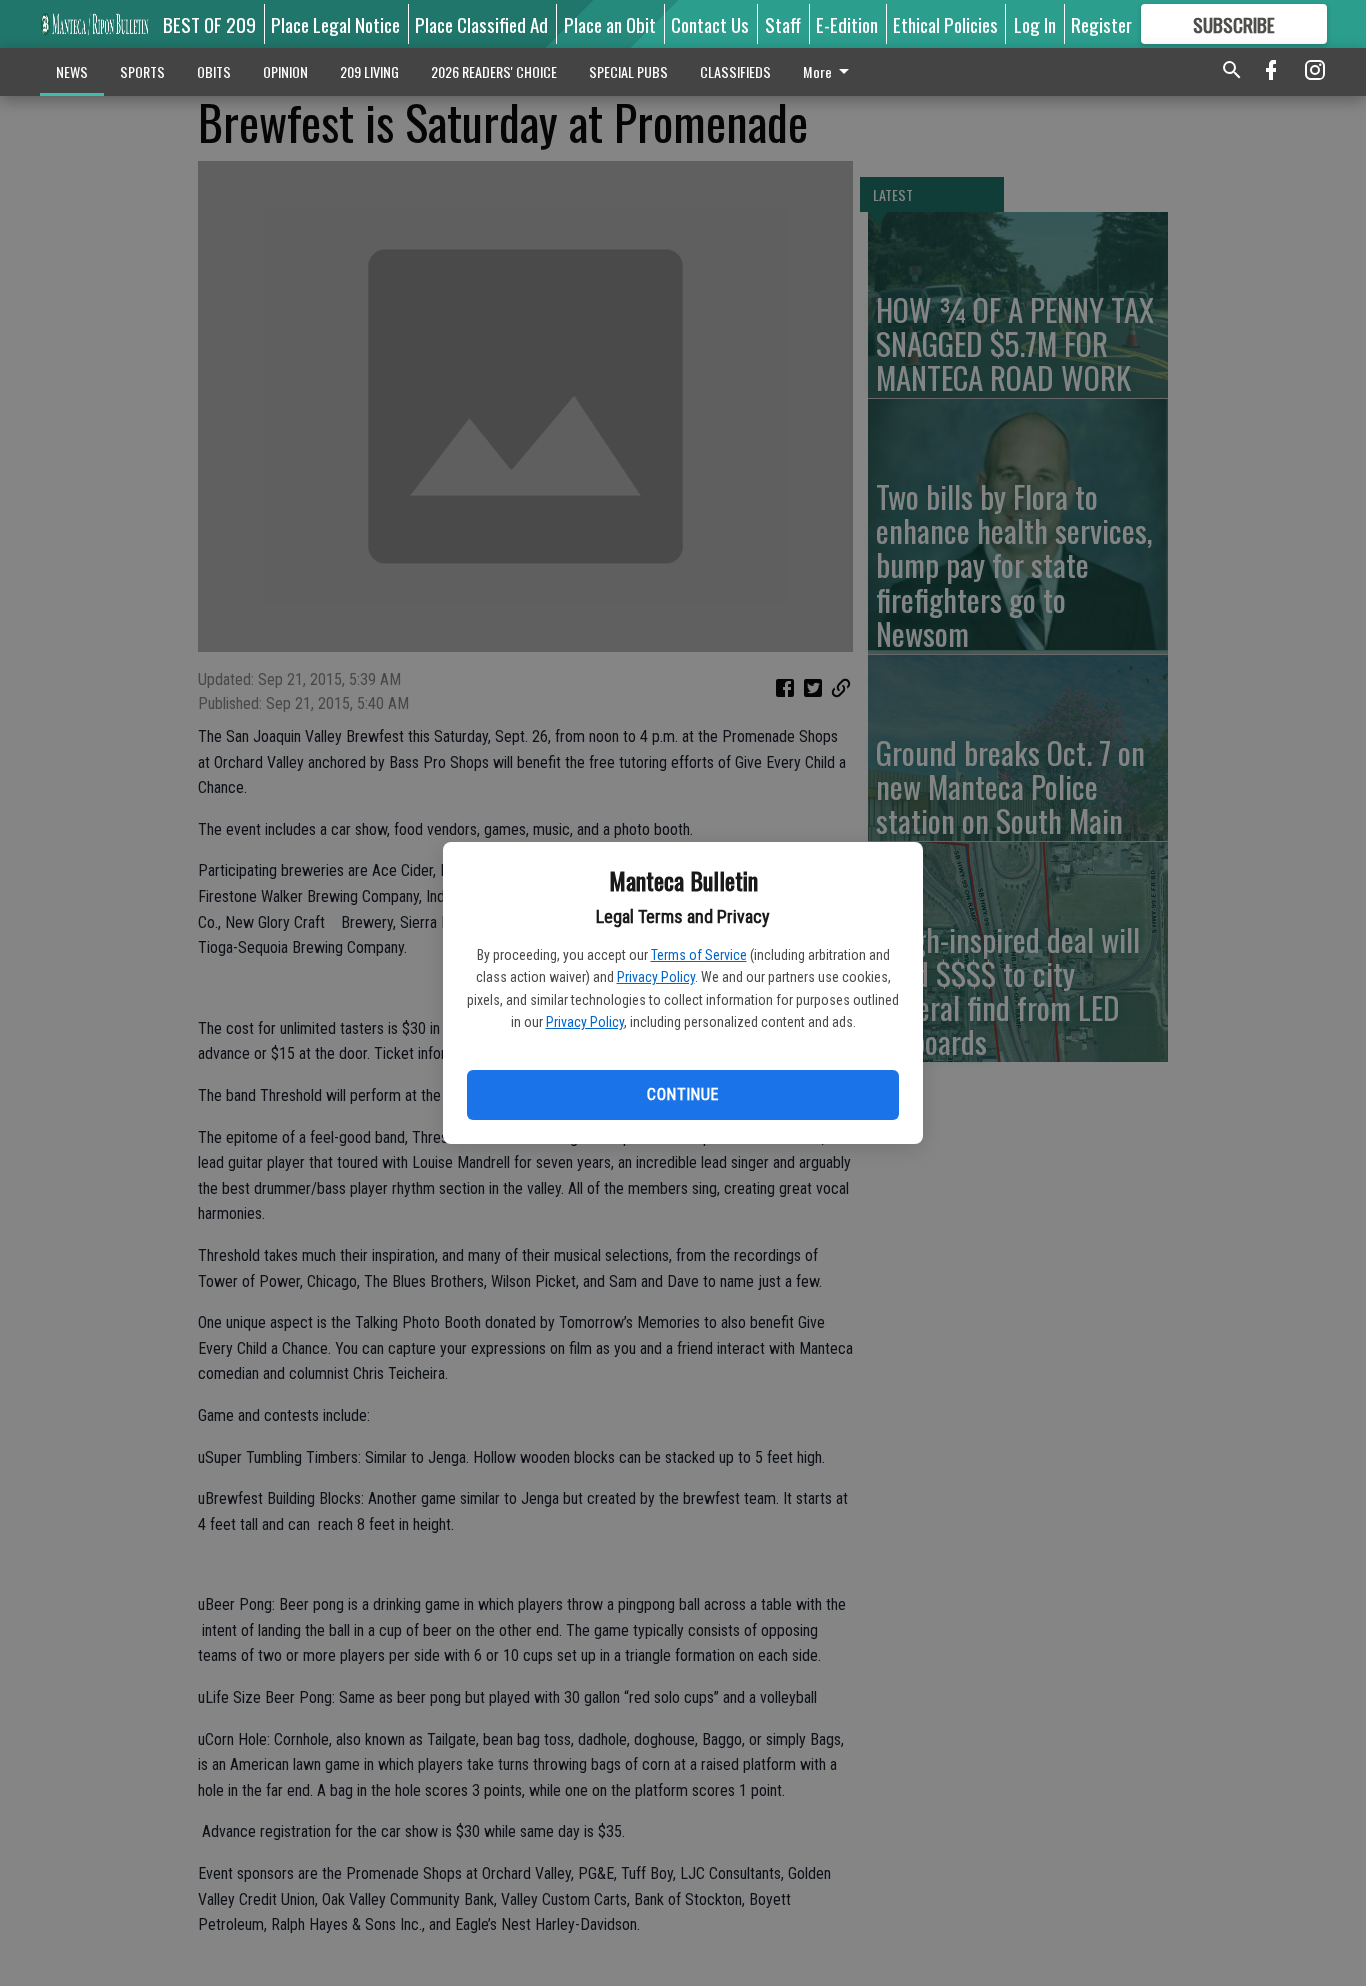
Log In (1035, 24)
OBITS (214, 71)
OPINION (285, 71)
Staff (783, 24)
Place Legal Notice (335, 24)
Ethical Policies (945, 24)
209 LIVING (369, 71)
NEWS (72, 71)
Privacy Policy (656, 977)
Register (1101, 24)
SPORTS (142, 71)
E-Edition (847, 24)
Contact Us (710, 24)
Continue (682, 1094)
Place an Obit (610, 24)
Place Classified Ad (481, 24)
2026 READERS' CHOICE (494, 71)
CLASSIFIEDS (735, 71)
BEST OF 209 (209, 24)
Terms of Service (699, 955)
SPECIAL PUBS (628, 71)
